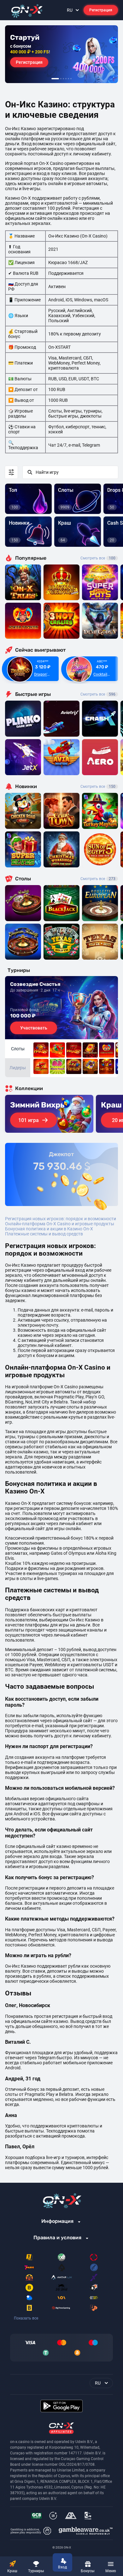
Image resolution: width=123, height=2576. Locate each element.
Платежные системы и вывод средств (44, 1234)
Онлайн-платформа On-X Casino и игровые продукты (60, 1224)
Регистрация (101, 10)
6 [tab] (71, 79)
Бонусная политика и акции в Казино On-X (49, 1229)
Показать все (26, 2318)
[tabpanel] (61, 54)
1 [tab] (55, 79)
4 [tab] (66, 79)
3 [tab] (63, 79)
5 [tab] (68, 79)
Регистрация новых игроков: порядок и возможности (61, 1219)
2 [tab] (61, 79)
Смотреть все (98, 558)
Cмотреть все (98, 694)
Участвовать (34, 1028)
